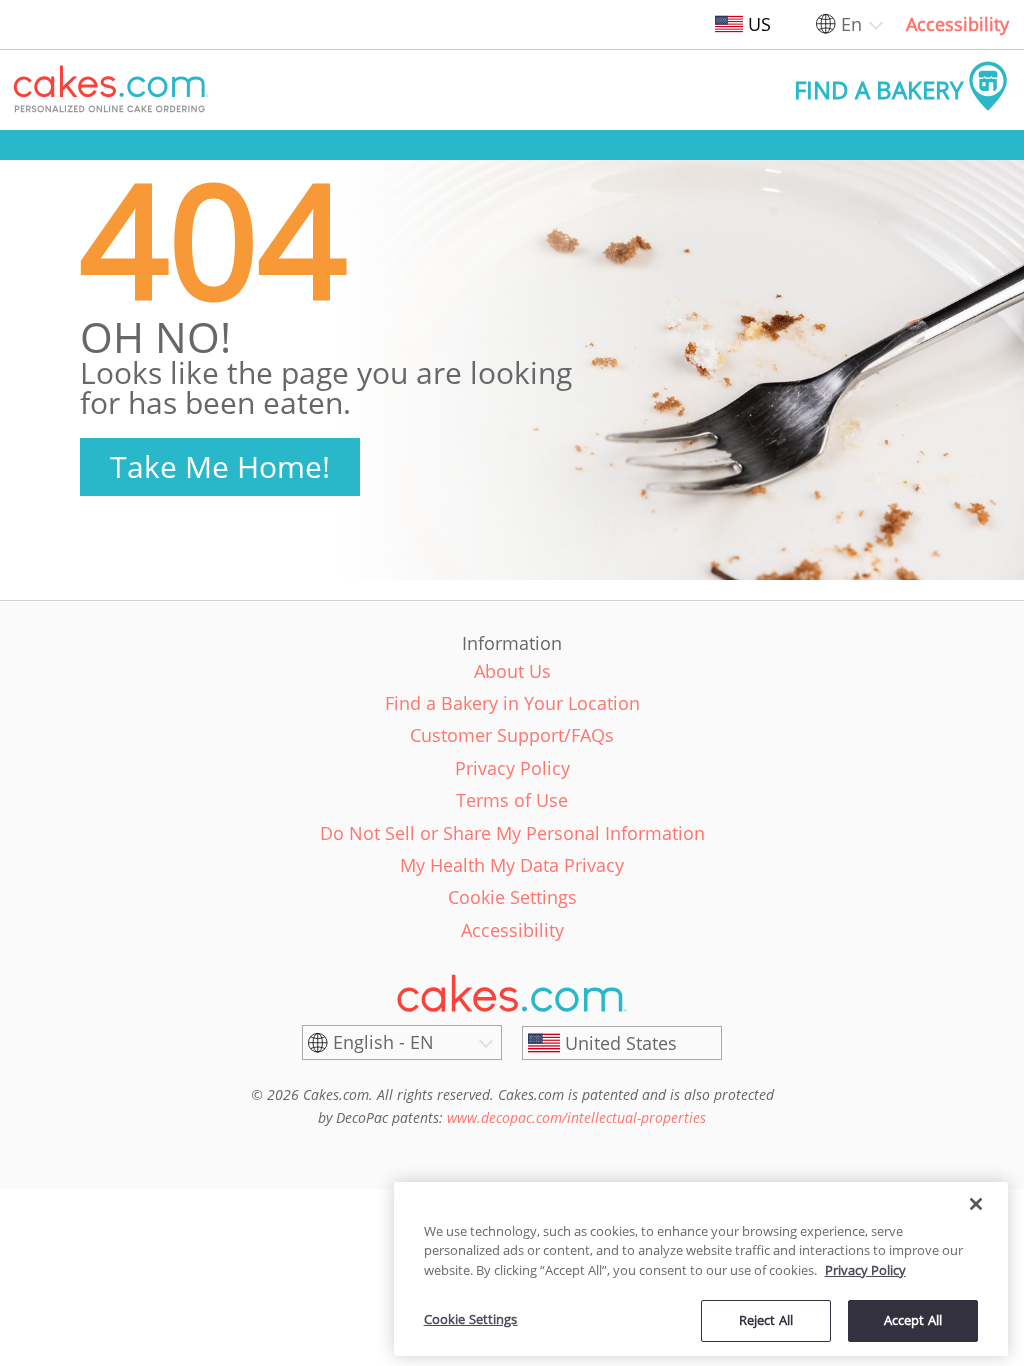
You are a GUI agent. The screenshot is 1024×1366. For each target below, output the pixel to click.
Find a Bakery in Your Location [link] (512, 703)
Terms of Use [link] (512, 800)
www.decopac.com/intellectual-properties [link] (576, 1117)
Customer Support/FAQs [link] (512, 735)
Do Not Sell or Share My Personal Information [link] (512, 833)
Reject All (766, 1320)
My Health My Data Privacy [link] (512, 865)
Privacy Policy (865, 1270)
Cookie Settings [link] (512, 897)
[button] (111, 90)
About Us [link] (512, 671)
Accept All (913, 1320)
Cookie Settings (471, 1319)
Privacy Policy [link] (512, 768)
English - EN (383, 1042)
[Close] (976, 1204)
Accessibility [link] (957, 24)
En (851, 24)
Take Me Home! (220, 466)
